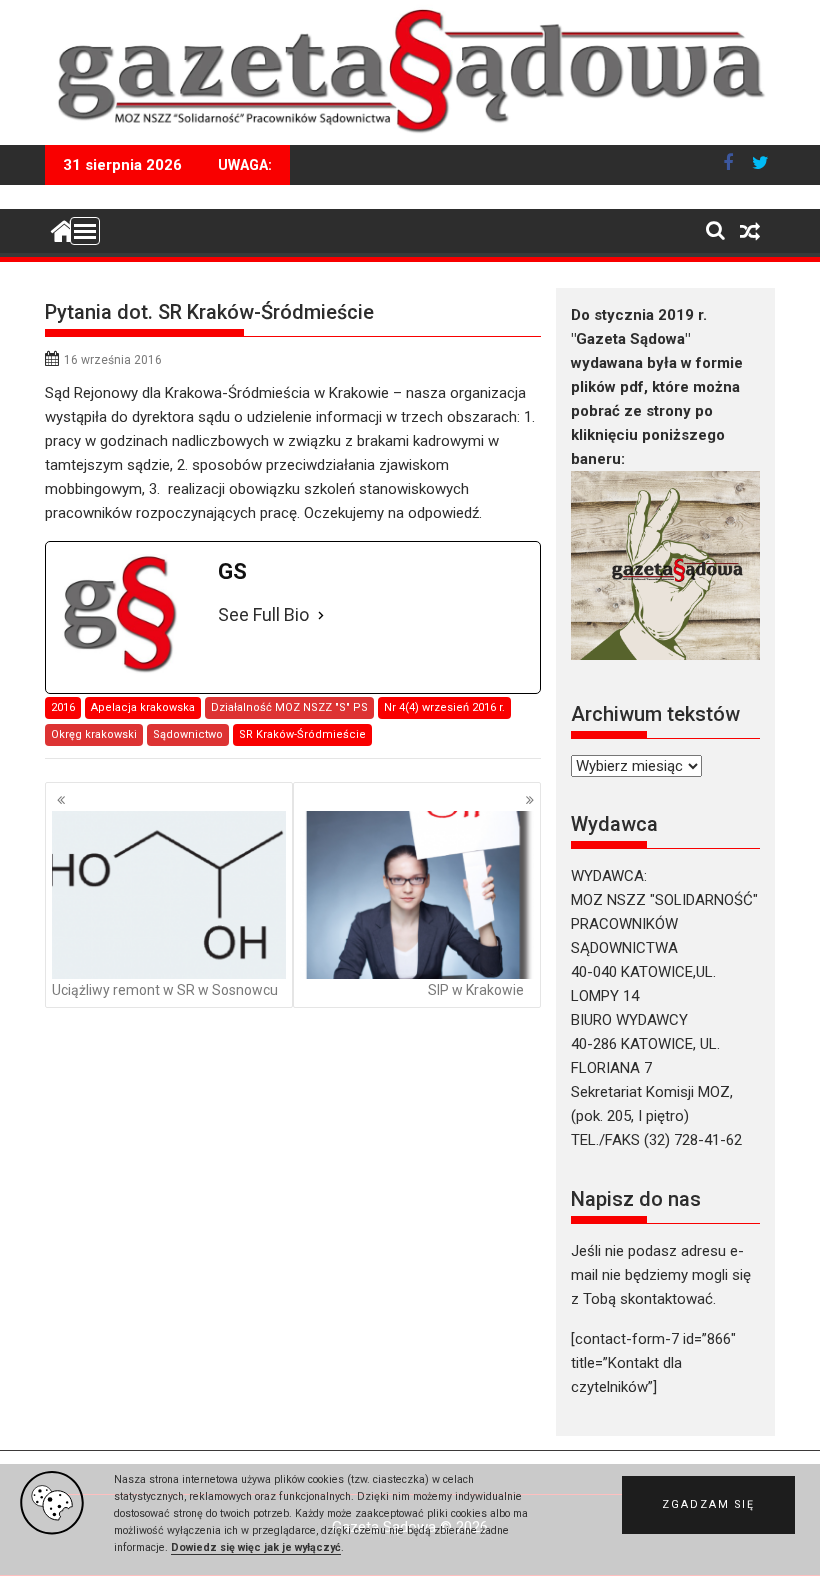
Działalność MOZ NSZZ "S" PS (289, 707)
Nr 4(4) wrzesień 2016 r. (444, 707)
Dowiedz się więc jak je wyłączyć (256, 1547)
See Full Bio (263, 614)
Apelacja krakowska (143, 707)
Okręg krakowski (94, 734)
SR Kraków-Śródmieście (302, 734)
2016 (63, 707)
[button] (708, 1505)
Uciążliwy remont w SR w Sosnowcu (165, 990)
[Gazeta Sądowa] (410, 133)
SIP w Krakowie (476, 990)
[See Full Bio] (321, 615)
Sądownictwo (188, 734)
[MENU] (85, 231)
